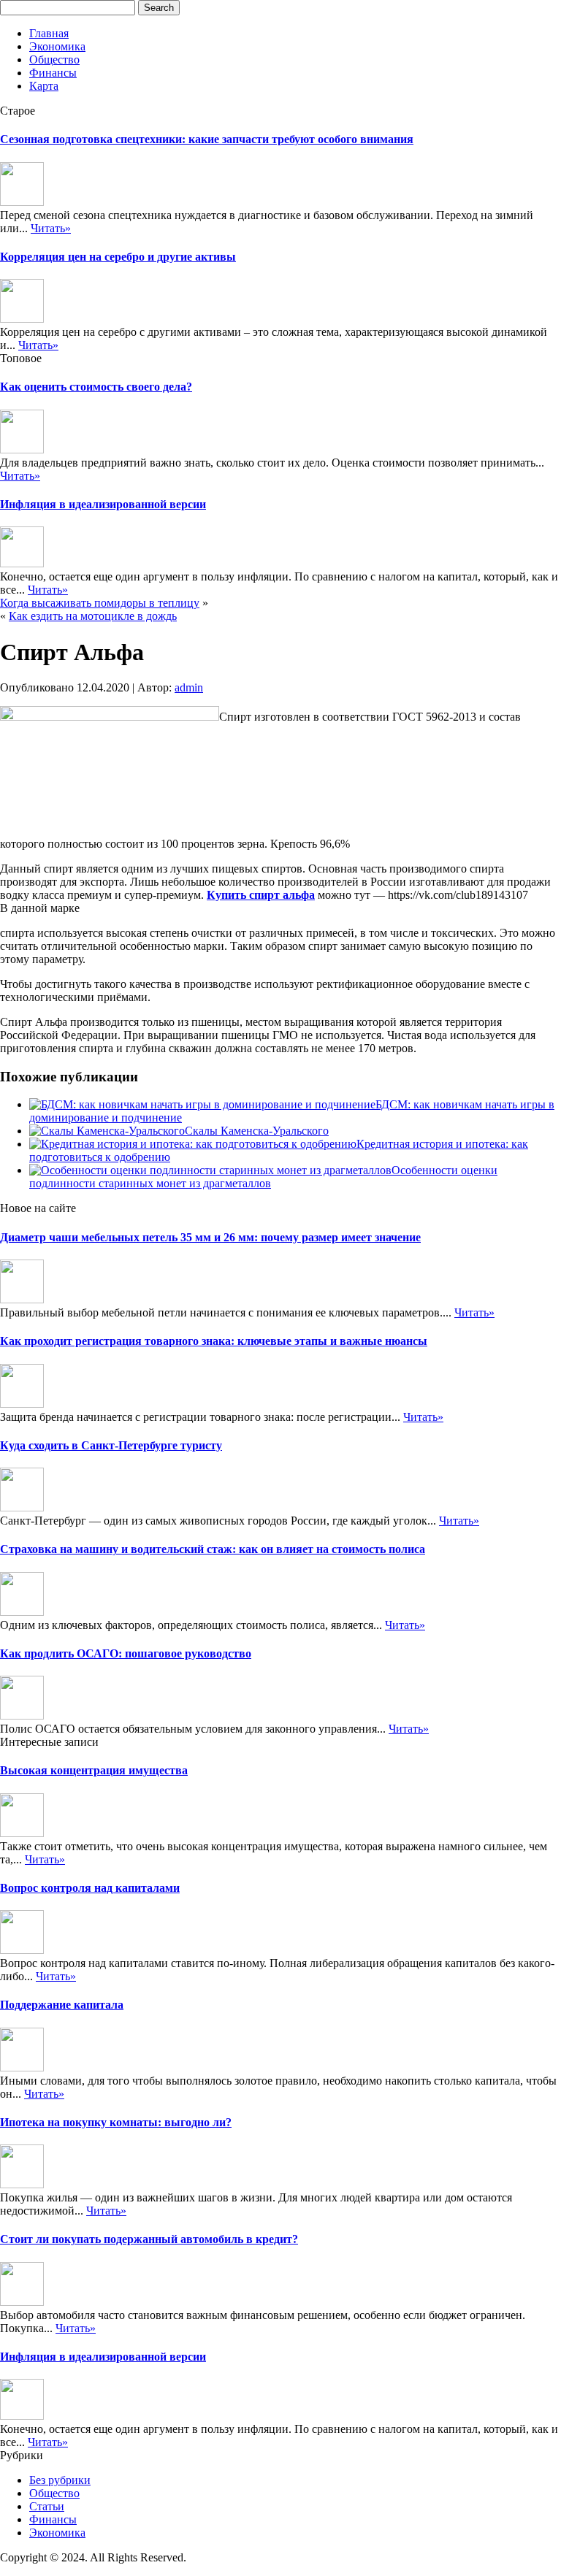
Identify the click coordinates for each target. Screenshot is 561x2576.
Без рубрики (60, 2480)
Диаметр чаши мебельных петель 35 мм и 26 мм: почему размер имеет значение (210, 1237)
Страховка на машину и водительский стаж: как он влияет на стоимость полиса (213, 1549)
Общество (54, 60)
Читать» (51, 228)
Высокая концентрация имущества (94, 1770)
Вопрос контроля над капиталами (90, 1888)
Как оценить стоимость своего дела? (96, 387)
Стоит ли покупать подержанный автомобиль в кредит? (149, 2239)
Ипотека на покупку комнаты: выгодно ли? (116, 2122)
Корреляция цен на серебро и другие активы (118, 257)
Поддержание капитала (62, 2005)
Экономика (57, 46)
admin (189, 687)
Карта (44, 86)
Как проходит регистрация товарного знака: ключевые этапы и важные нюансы (214, 1341)
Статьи (47, 2506)
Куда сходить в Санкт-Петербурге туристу (111, 1445)
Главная (49, 33)
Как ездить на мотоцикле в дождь (93, 616)
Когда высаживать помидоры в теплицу (100, 603)
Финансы (53, 73)
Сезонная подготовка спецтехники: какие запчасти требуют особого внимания (207, 139)
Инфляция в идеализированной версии (103, 504)
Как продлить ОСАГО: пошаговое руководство (126, 1653)
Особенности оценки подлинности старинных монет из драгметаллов (263, 1177)
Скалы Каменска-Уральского (257, 1131)
